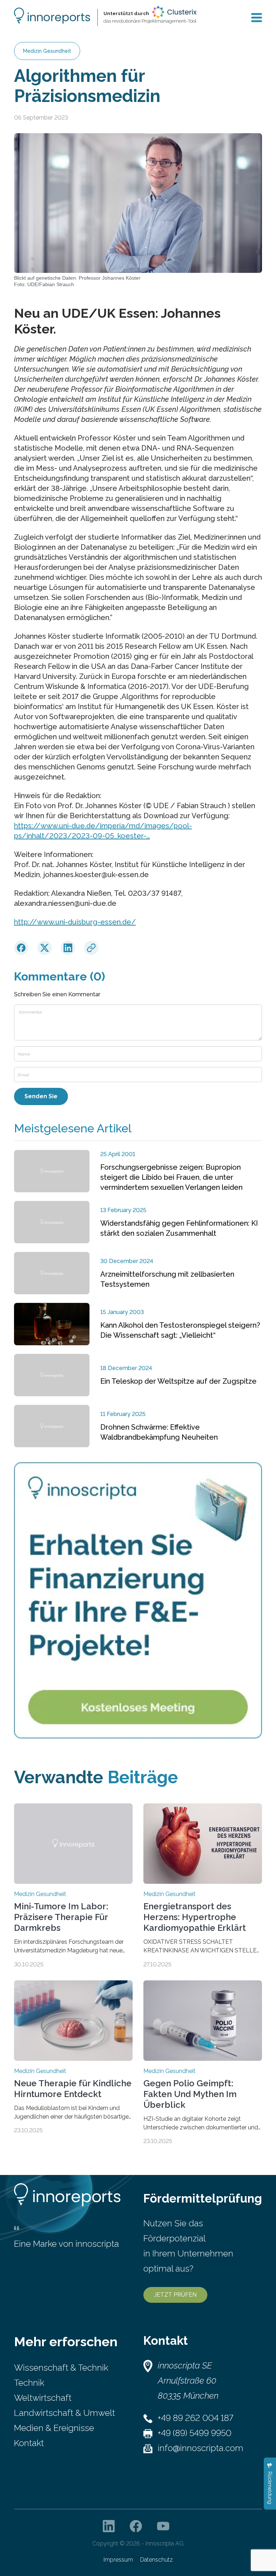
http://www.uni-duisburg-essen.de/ (75, 922)
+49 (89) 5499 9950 (195, 2433)
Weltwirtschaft (43, 2398)
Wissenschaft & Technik (61, 2368)
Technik (29, 2383)
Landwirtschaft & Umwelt (65, 2413)
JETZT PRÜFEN (175, 2295)
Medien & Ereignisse (54, 2428)
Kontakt (29, 2443)
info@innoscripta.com (201, 2448)
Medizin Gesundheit (47, 51)
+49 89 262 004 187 (195, 2418)
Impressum (118, 2560)
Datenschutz (157, 2560)
